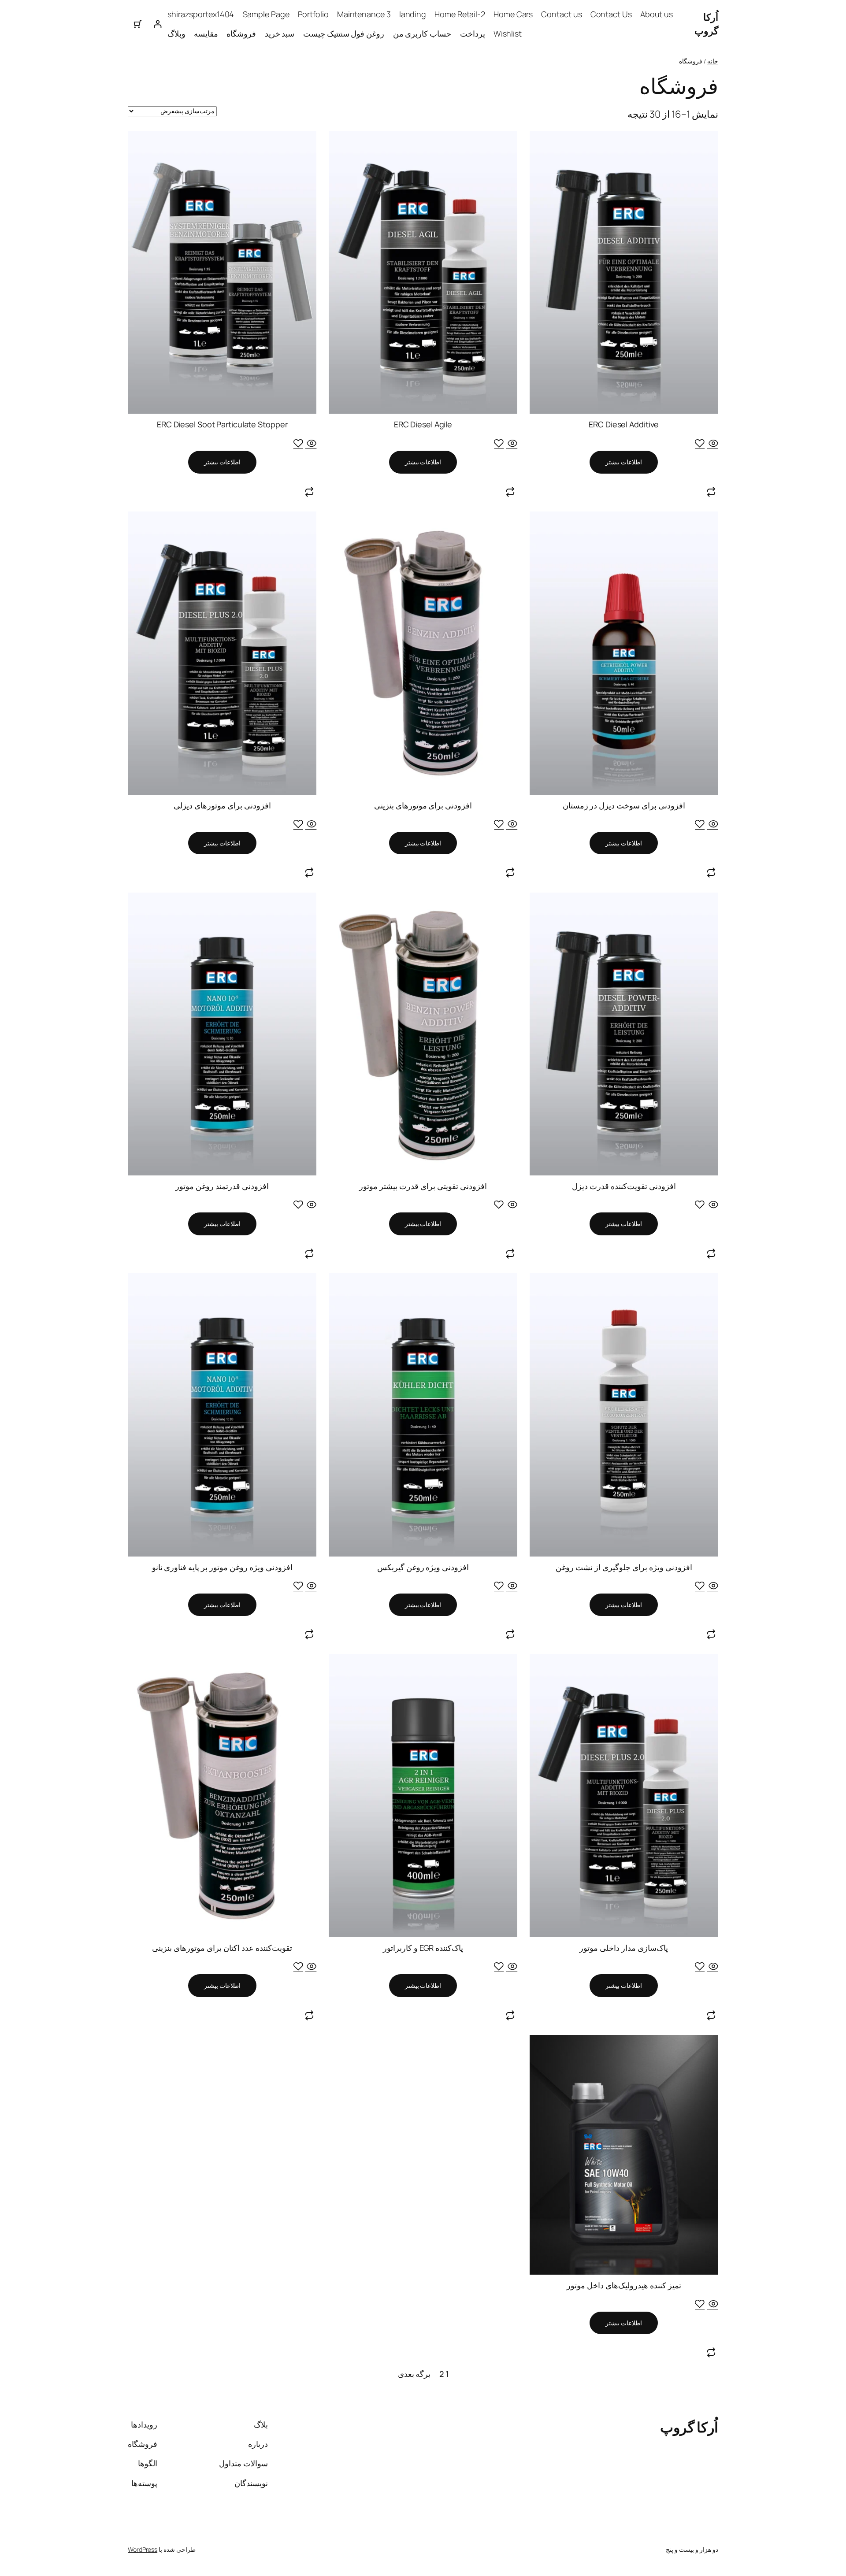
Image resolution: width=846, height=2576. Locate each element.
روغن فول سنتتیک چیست (344, 33)
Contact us (561, 14)
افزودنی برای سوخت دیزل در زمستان (624, 805)
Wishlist (508, 33)
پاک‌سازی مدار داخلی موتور (624, 1948)
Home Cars (513, 14)
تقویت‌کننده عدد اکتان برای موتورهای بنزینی (222, 1948)
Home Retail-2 (460, 14)
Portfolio (313, 14)
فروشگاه (241, 33)
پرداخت (473, 33)
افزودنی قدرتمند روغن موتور (222, 1186)
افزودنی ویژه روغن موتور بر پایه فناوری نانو (222, 1567)
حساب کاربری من (422, 33)
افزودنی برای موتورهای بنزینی (423, 805)
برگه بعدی (414, 2374)
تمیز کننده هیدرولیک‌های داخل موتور (624, 2285)
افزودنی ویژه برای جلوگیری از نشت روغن (624, 1567)
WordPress (143, 2549)
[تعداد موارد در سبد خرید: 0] (138, 24)
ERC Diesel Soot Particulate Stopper (222, 424)
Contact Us (611, 14)
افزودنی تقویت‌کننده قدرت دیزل (624, 1186)
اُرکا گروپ (706, 24)
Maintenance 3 (364, 14)
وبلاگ (176, 33)
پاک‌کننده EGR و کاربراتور (423, 1948)
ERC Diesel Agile (423, 424)
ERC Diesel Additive (624, 424)
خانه (713, 61)
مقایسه (206, 33)
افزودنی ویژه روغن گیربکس (423, 1567)
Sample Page (266, 14)
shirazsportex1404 (201, 14)
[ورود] (158, 24)
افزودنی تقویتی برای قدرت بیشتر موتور (423, 1186)
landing (413, 14)
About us (657, 14)
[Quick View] (712, 444)
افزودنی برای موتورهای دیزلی (222, 805)
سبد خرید (280, 33)
